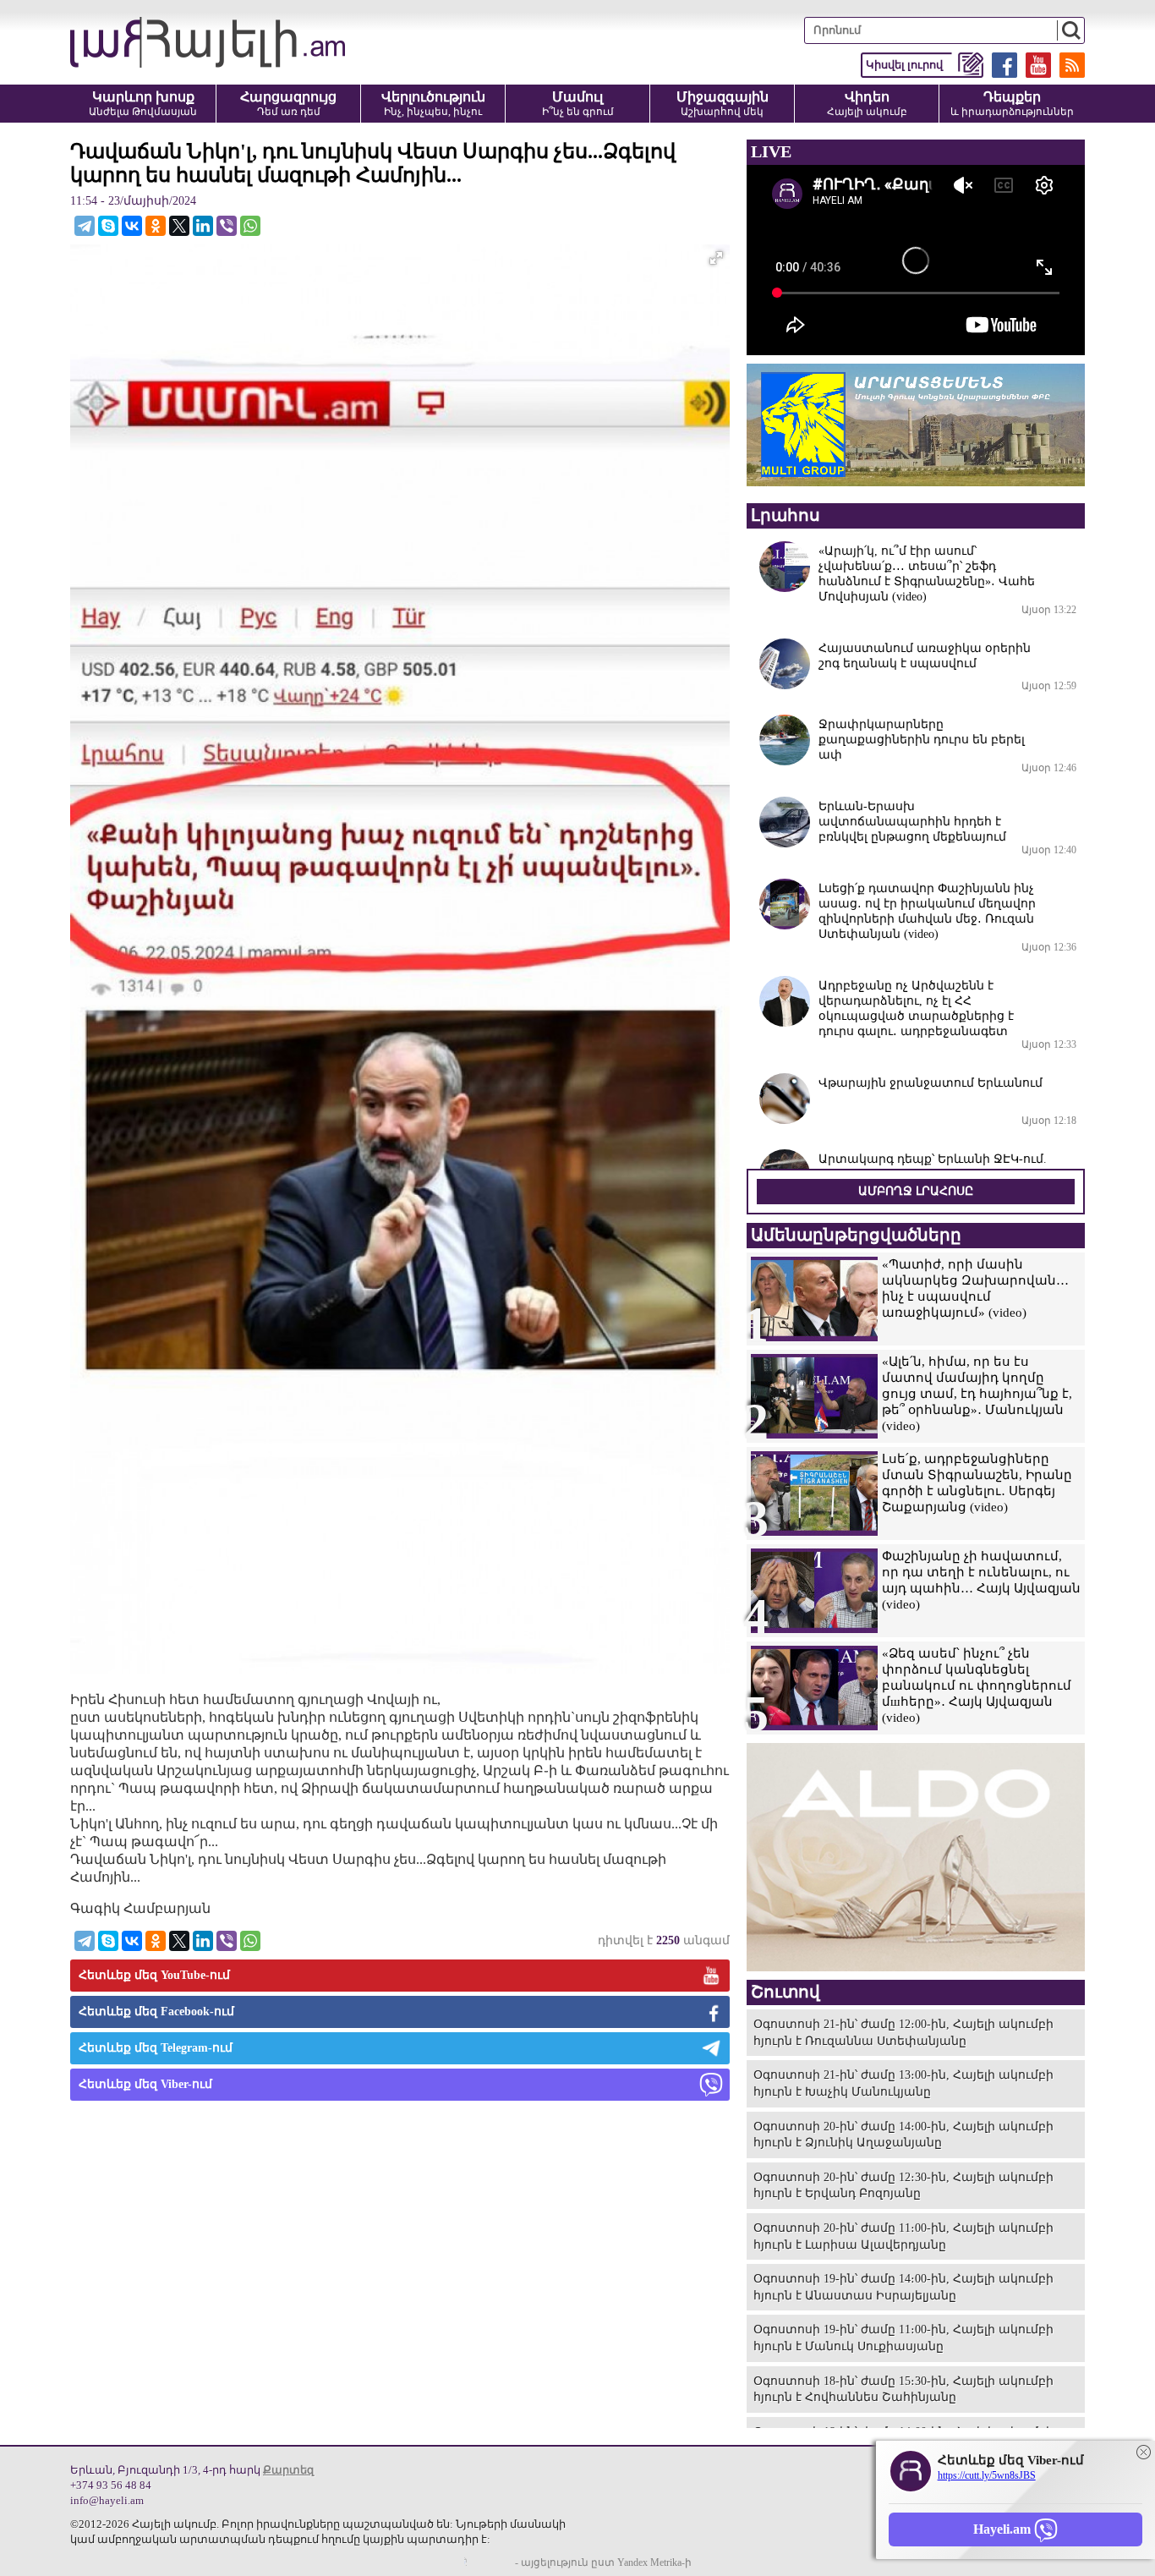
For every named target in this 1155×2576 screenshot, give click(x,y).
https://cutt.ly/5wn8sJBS (987, 2475)
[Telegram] (85, 226)
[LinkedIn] (203, 226)
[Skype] (108, 226)
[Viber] (227, 226)
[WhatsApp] (250, 226)
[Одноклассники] (156, 226)
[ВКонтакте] (132, 226)
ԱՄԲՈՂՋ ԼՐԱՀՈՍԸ (916, 1191)
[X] (179, 226)
